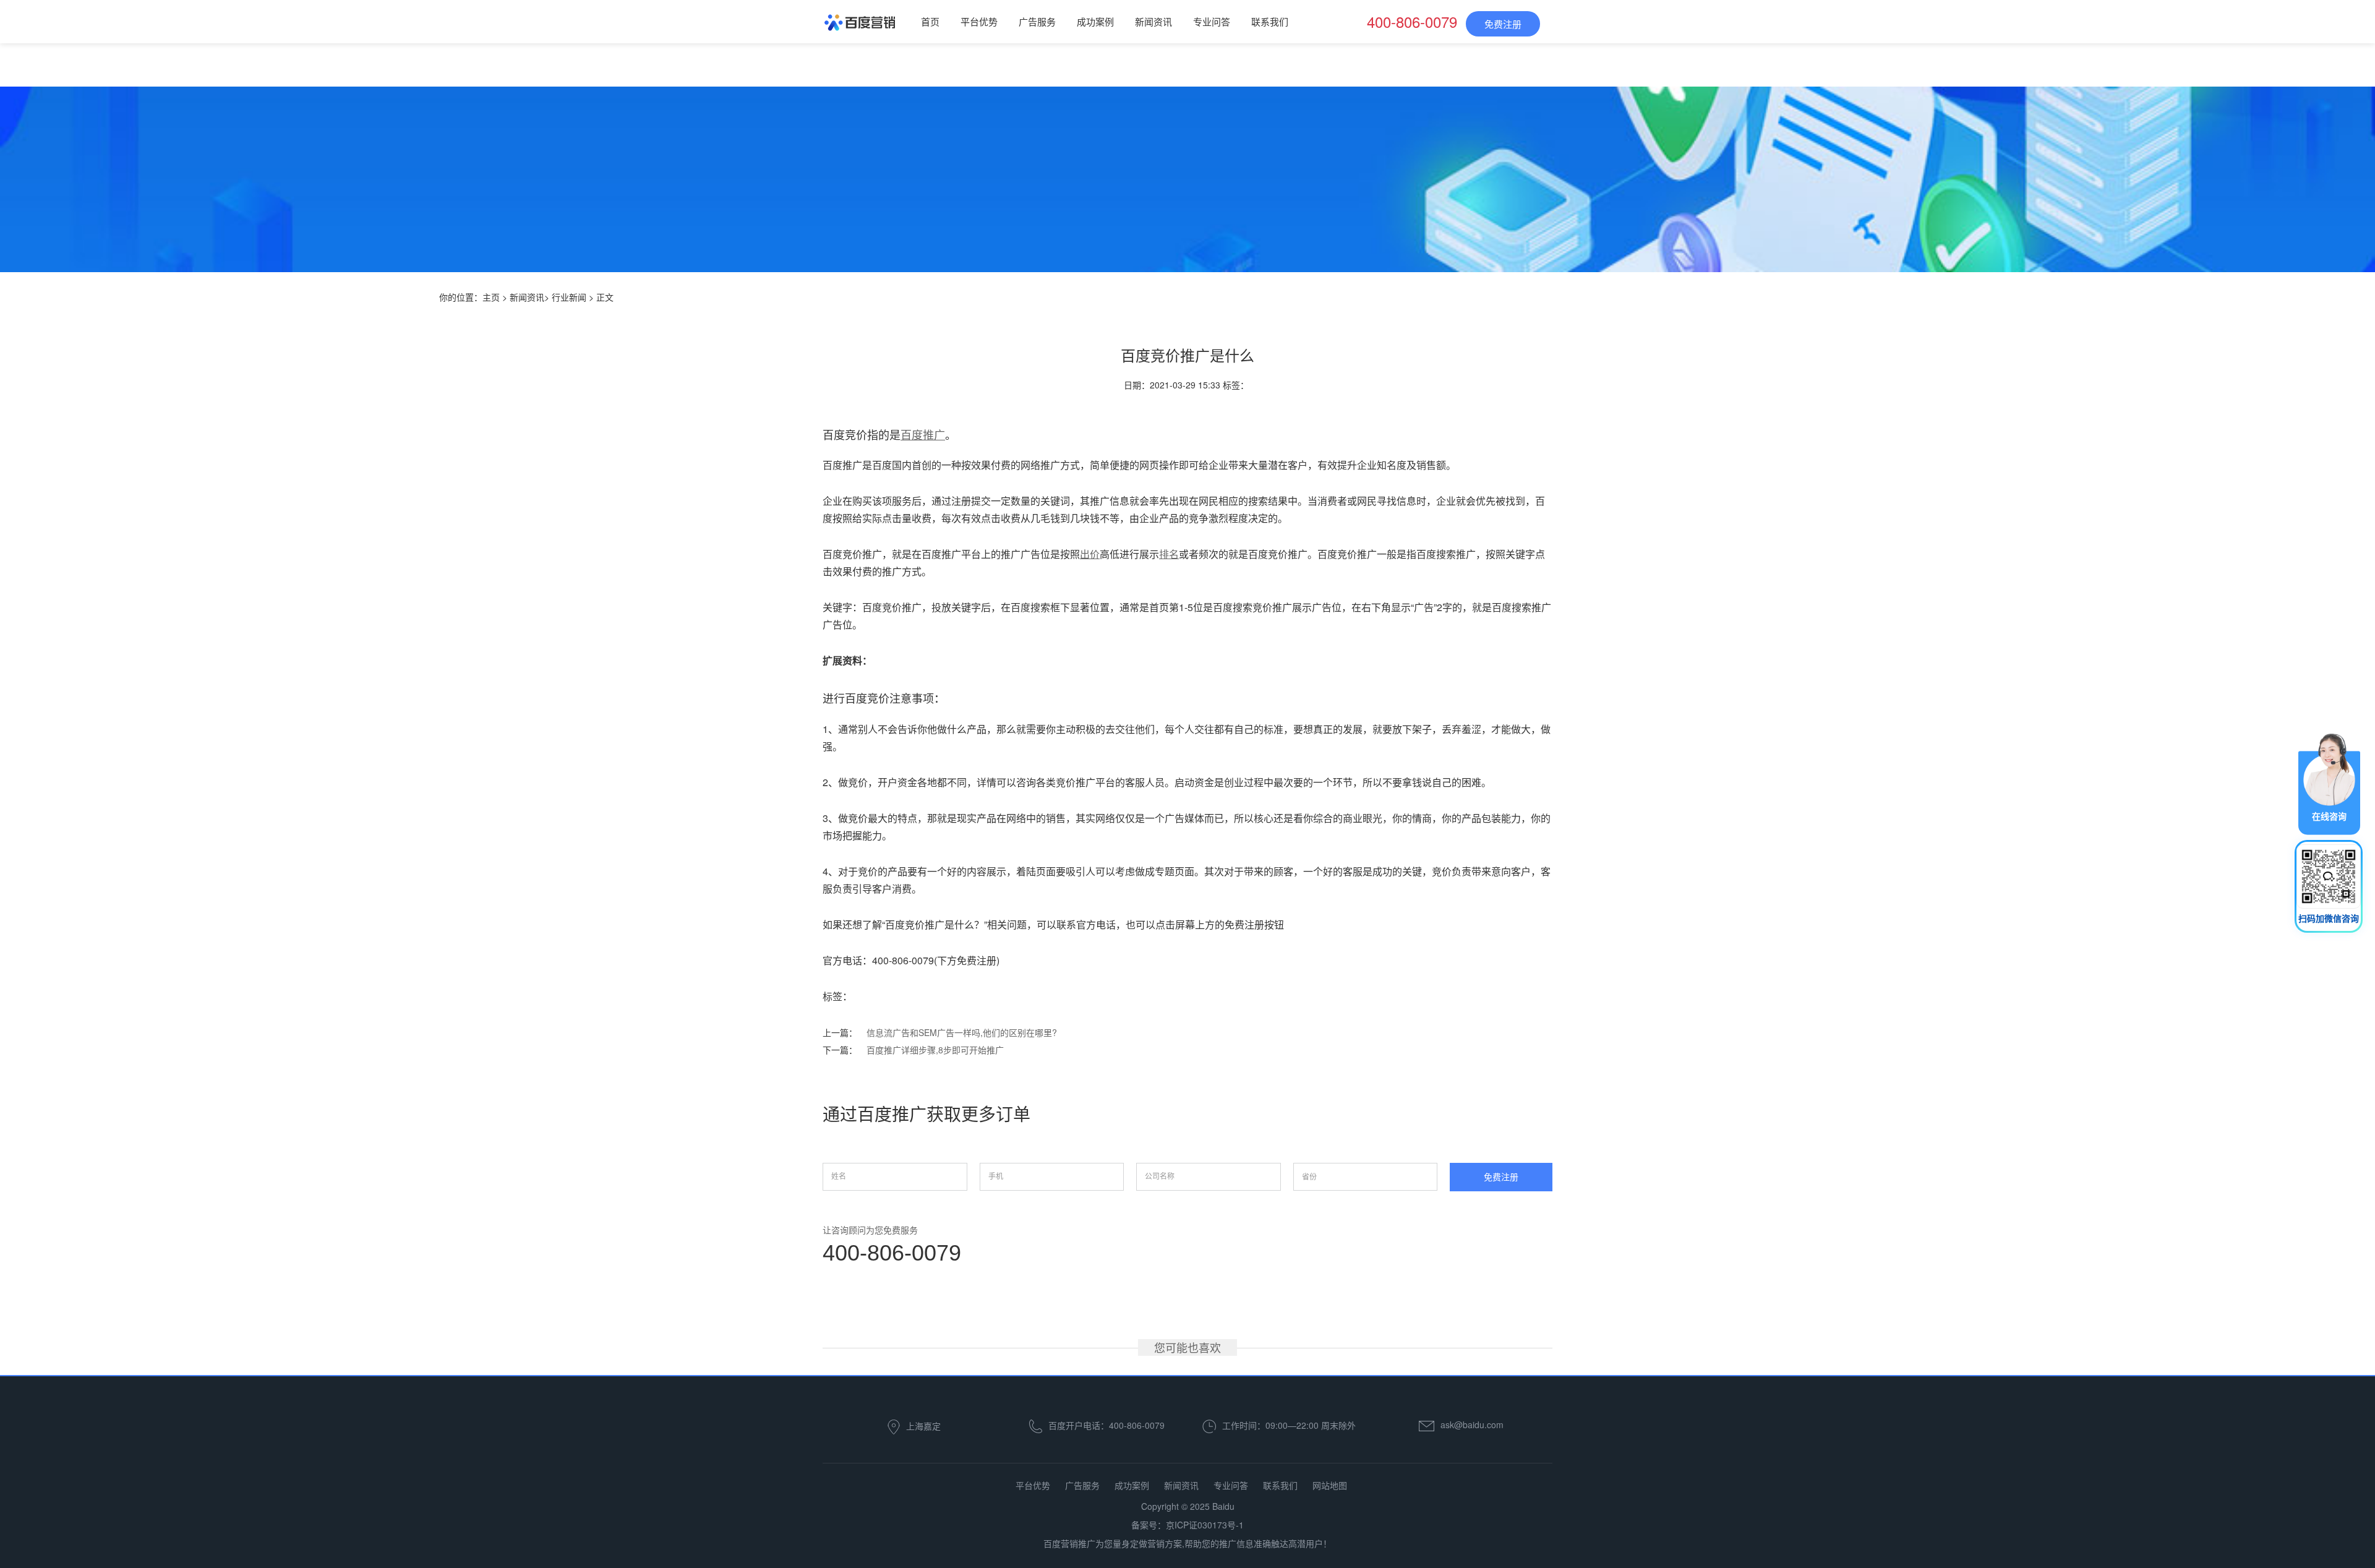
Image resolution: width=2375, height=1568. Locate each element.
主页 (491, 297)
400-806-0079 (892, 1253)
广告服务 (1037, 21)
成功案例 (1095, 21)
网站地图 (1330, 1485)
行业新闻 (569, 297)
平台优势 (979, 21)
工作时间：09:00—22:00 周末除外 (1289, 1424)
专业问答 (1212, 21)
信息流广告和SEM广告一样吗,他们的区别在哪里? (962, 1032)
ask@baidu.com (1472, 1424)
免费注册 (1503, 24)
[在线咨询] (2329, 782)
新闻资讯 (1153, 21)
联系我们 (1270, 21)
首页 (930, 21)
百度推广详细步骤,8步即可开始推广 (935, 1050)
